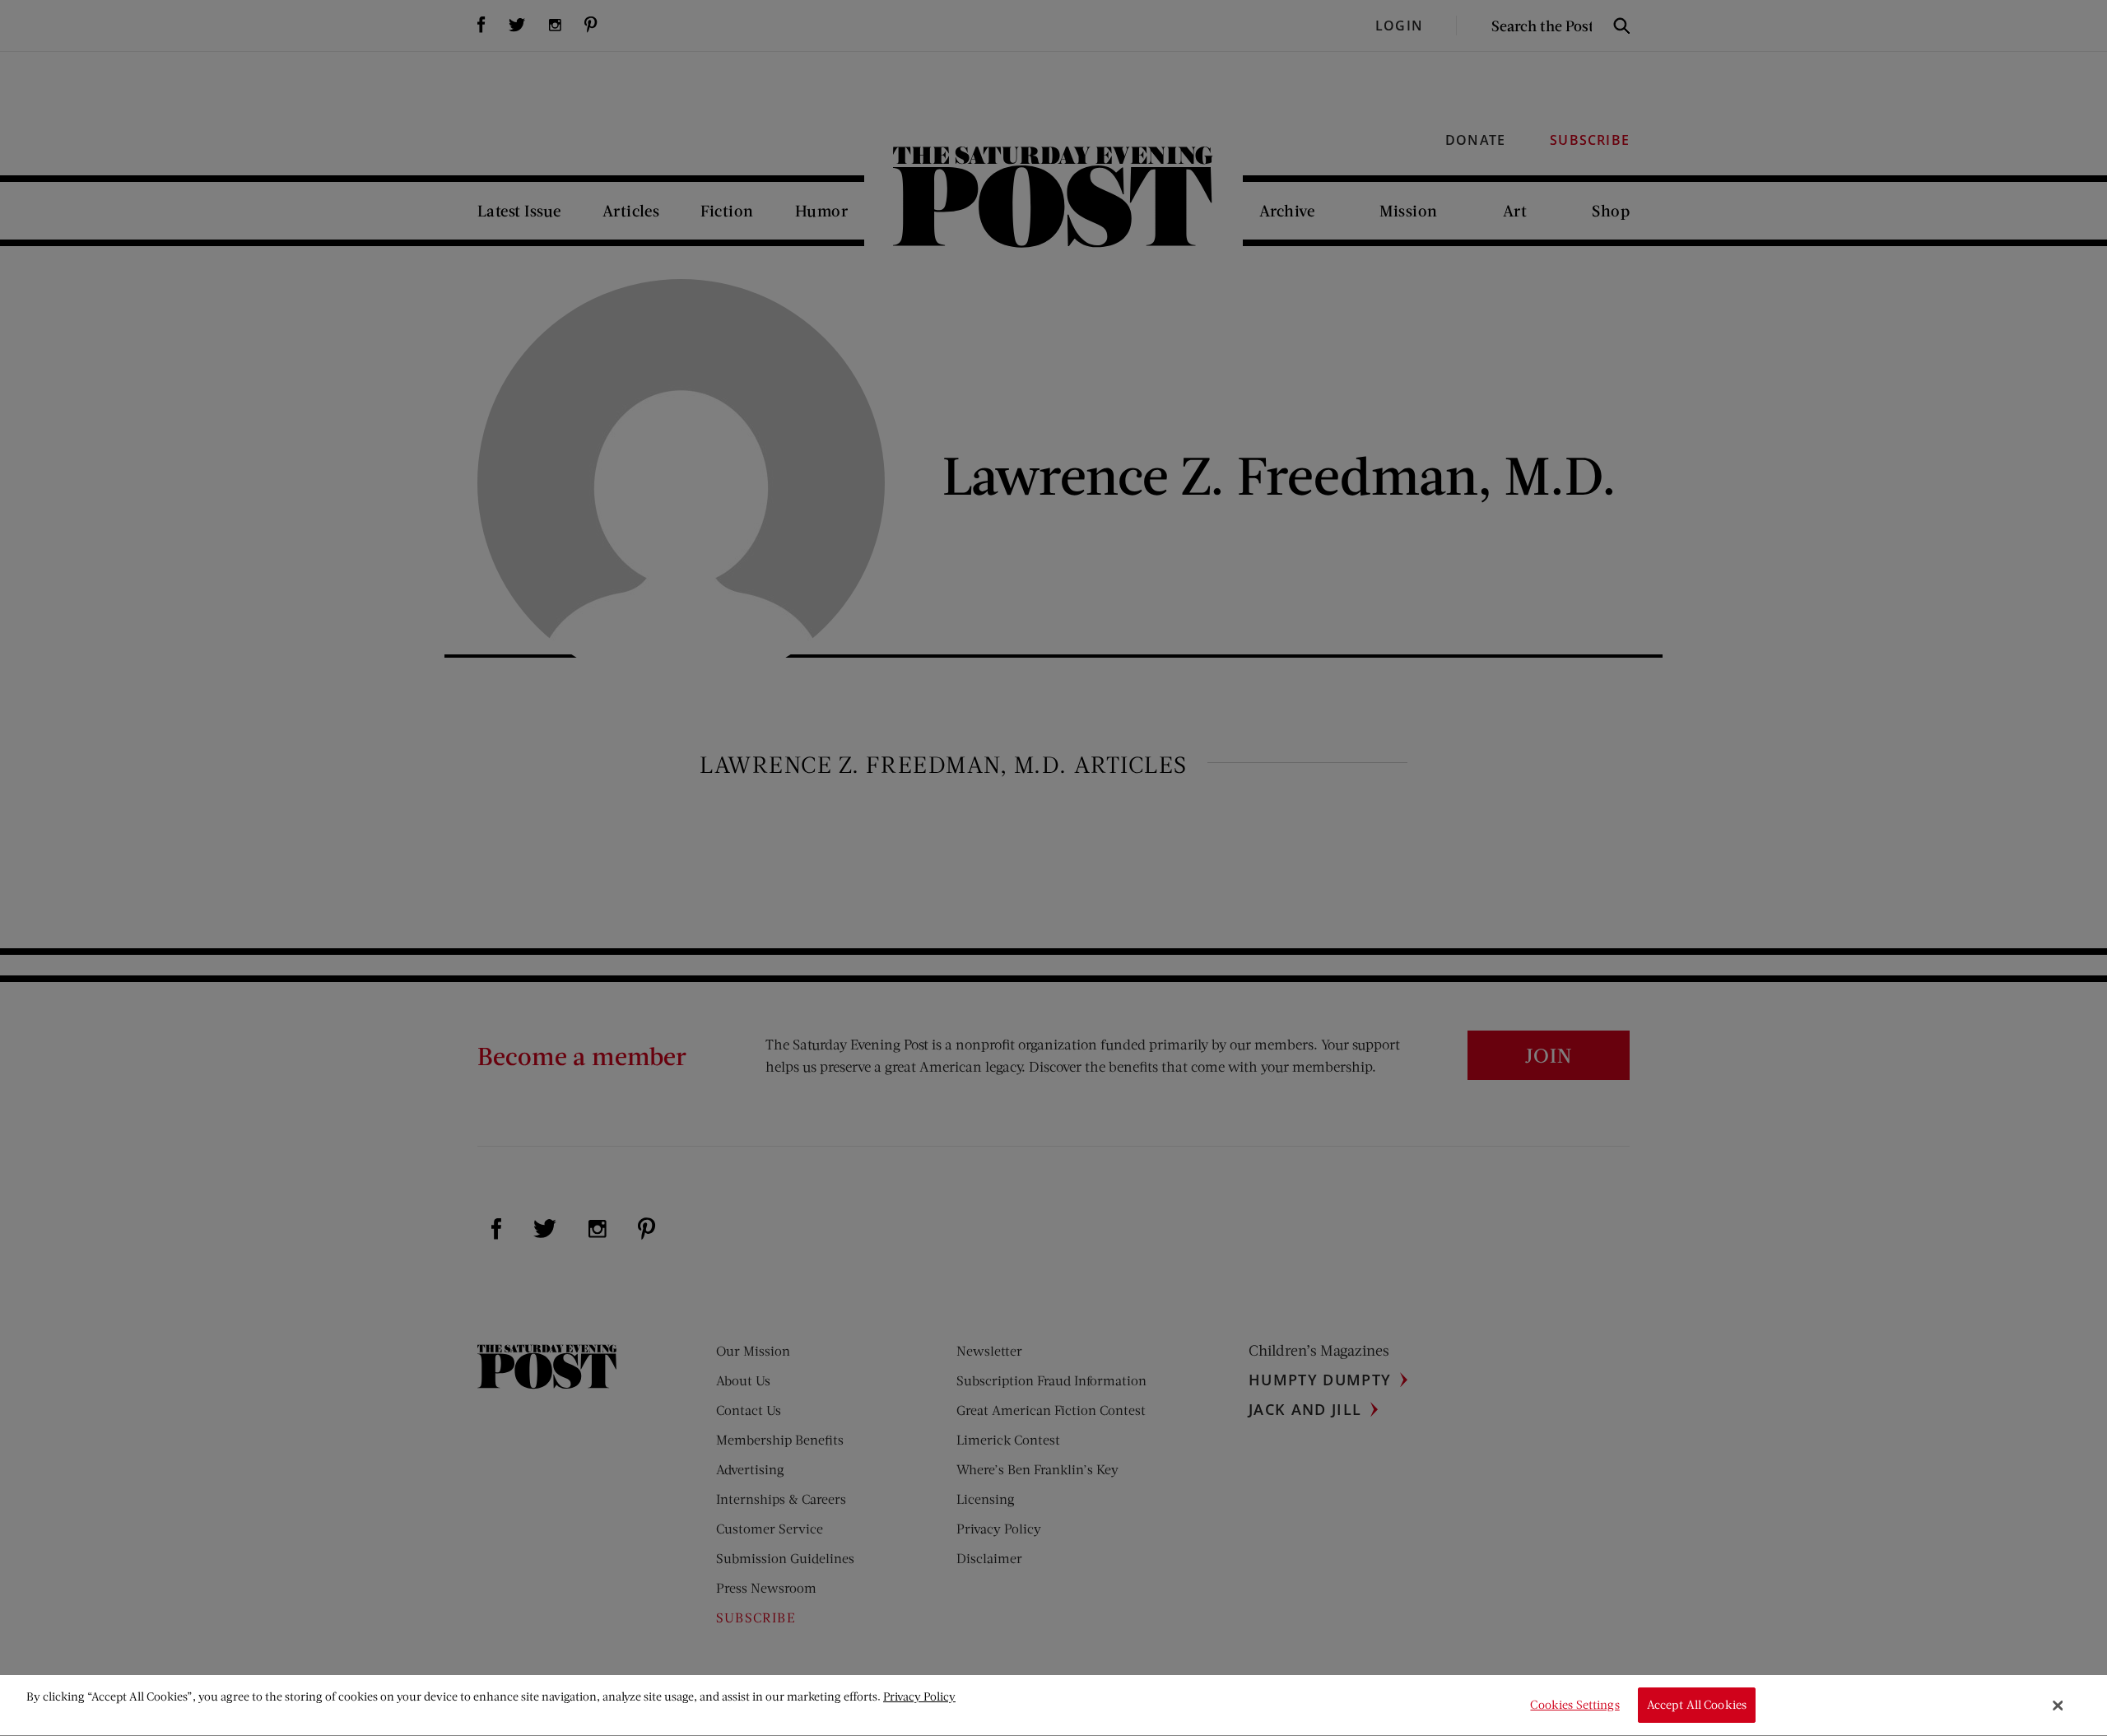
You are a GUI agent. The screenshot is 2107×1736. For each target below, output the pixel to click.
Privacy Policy (919, 1696)
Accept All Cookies (1697, 1705)
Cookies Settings (1574, 1705)
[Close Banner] (2058, 1706)
